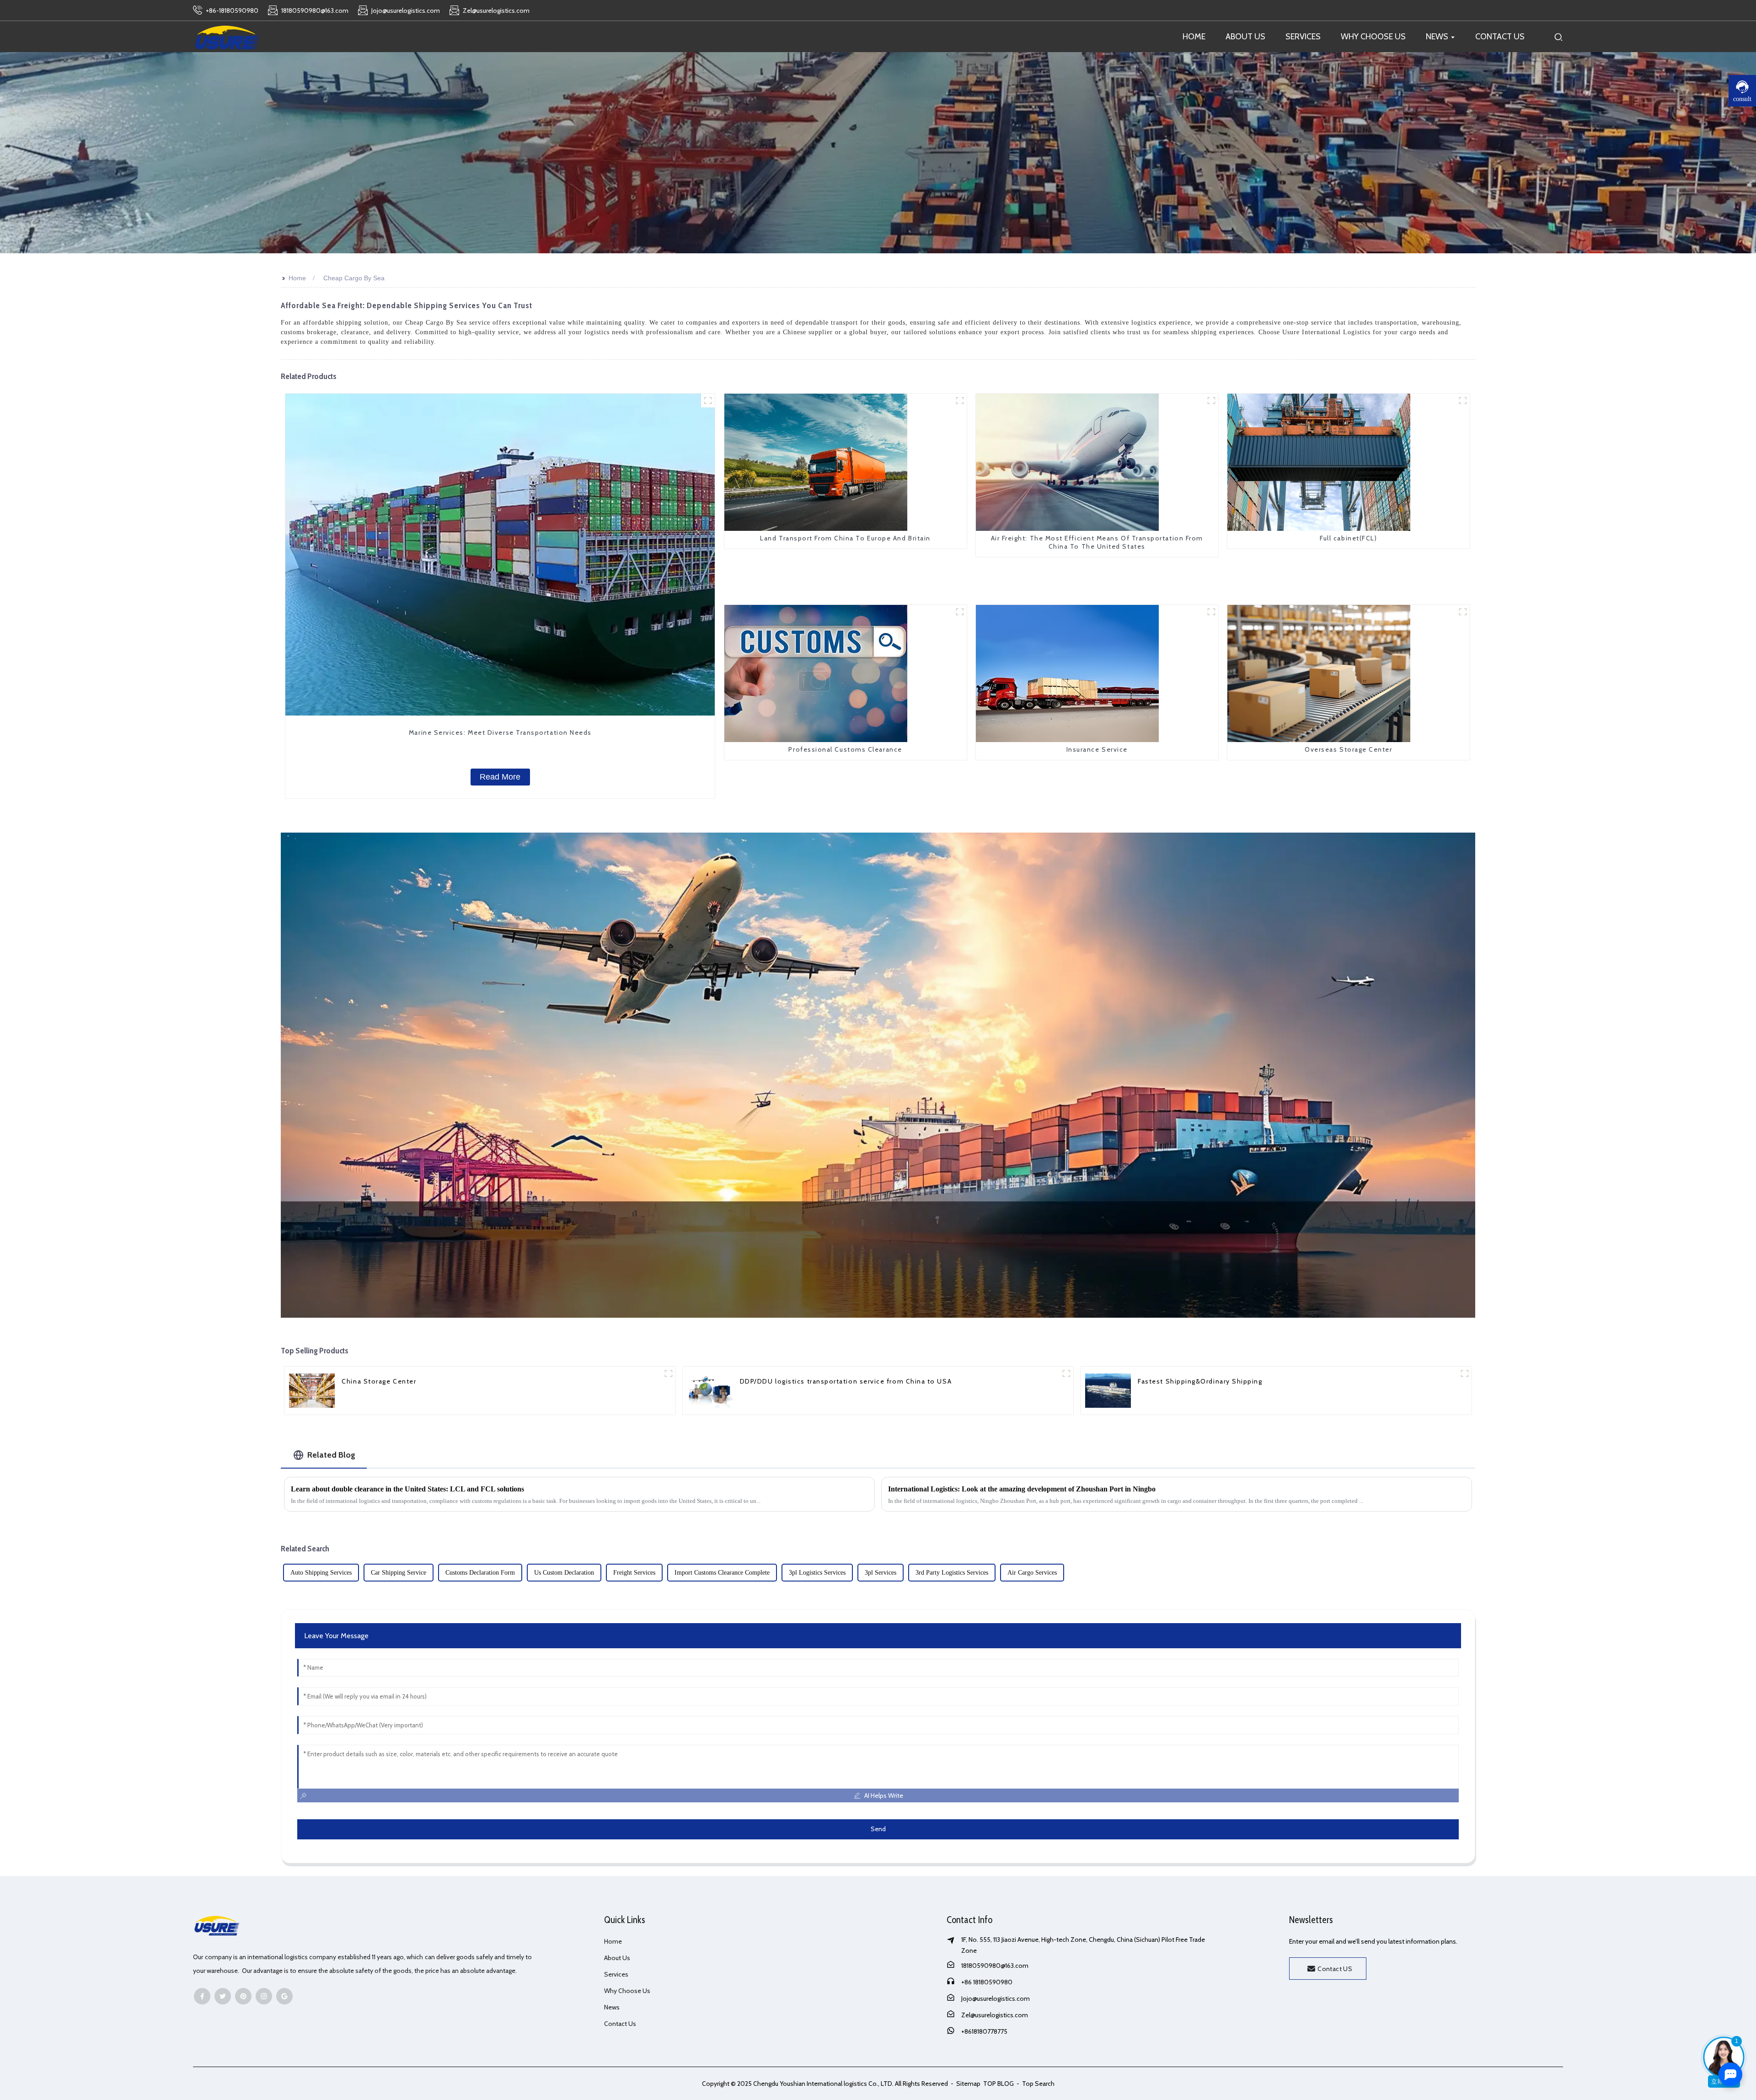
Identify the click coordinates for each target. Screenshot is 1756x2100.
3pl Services (881, 1573)
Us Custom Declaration (564, 1573)
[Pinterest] (243, 1996)
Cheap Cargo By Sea (354, 278)
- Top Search (1035, 2084)
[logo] (227, 37)
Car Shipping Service (399, 1573)
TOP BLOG (999, 2084)
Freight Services (634, 1573)
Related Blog (331, 1455)
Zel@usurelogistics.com (995, 2015)
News (612, 2007)
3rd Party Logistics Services (952, 1573)
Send (878, 1829)
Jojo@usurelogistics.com (996, 1998)
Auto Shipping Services (321, 1573)
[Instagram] (264, 1996)
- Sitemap (965, 2084)
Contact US (1335, 1969)
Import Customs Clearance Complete (722, 1573)
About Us (617, 1958)
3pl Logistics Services (817, 1573)
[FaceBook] (202, 1996)
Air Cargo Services (1032, 1573)
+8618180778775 (984, 2031)
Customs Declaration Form (480, 1573)
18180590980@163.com (995, 1966)
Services (616, 1974)
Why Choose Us (627, 1991)
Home (297, 278)
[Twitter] (223, 1996)
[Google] (284, 1996)
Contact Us (620, 2024)
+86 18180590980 (987, 1982)
